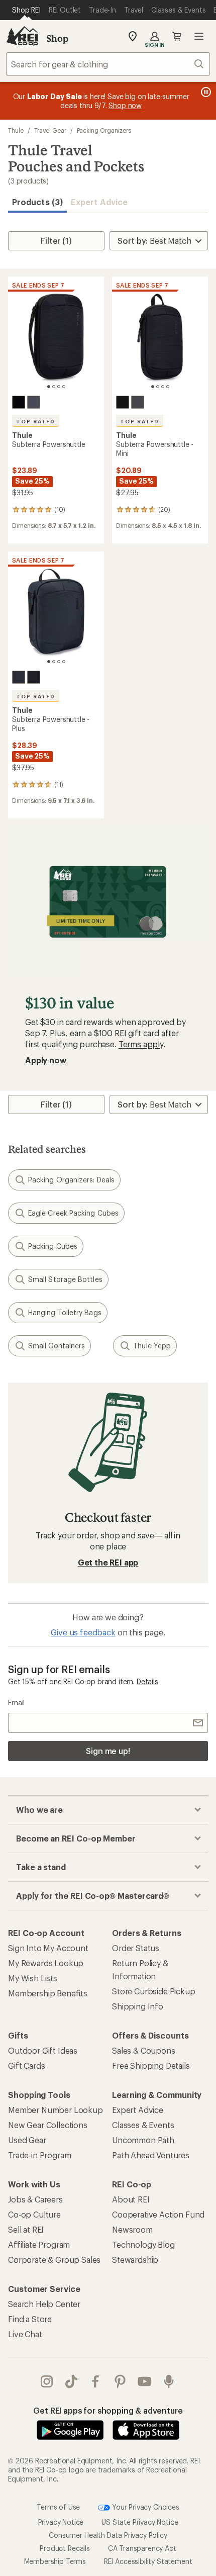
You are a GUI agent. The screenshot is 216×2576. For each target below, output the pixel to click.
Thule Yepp (152, 1346)
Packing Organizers (104, 130)
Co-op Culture (34, 2214)
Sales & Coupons (144, 2050)
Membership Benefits (48, 1993)
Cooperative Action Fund (158, 2214)
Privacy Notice (61, 2522)
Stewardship (135, 2260)
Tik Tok (72, 2381)
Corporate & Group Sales (54, 2260)
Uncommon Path (143, 2140)
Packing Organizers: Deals (71, 1180)
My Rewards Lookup (46, 1963)
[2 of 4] (54, 387)
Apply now (46, 1060)
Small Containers (57, 1346)
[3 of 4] (59, 387)
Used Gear (27, 2140)
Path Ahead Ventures (151, 2155)
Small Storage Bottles (65, 1279)
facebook (96, 2381)
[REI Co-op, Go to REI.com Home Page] (22, 36)
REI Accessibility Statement (148, 2561)
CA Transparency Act (142, 2548)
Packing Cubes (53, 1246)
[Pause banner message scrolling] (205, 92)
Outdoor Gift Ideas (43, 2050)
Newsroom (132, 2229)
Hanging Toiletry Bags (65, 1312)
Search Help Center (44, 2304)
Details (147, 1681)
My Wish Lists (33, 1978)
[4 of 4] (64, 387)
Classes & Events (143, 2125)
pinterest (120, 2381)
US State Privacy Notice (140, 2522)
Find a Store (30, 2319)
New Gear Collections (48, 2125)
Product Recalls (65, 2548)
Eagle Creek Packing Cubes (73, 1213)
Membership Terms (55, 2561)
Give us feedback (83, 1632)
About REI (131, 2199)
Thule (16, 130)
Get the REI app (108, 1562)
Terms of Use (58, 2507)
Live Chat (25, 2334)
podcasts (169, 2381)
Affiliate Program (39, 2244)
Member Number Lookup (56, 2110)
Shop (57, 38)
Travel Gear (50, 130)
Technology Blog (143, 2244)
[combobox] (108, 64)
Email (16, 1703)
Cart (177, 36)
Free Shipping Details (151, 2065)
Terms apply (141, 1044)
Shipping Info (138, 2006)
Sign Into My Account (48, 1948)
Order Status (136, 1948)
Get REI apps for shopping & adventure (108, 2410)
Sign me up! (108, 1751)
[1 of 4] (49, 387)
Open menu (199, 36)
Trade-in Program (39, 2155)
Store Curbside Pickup (154, 1991)
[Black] (19, 402)
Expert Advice (99, 202)
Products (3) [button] (37, 202)
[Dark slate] (34, 402)
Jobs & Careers (35, 2199)
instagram (47, 2381)
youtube (145, 2381)
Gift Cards (26, 2065)
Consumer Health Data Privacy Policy (108, 2535)
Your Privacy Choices (145, 2507)
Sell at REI (26, 2229)
